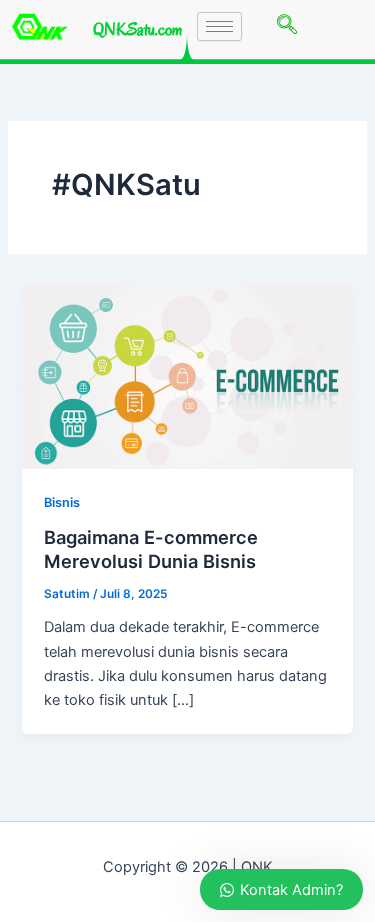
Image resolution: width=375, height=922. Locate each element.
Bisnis (62, 502)
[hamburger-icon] (219, 26)
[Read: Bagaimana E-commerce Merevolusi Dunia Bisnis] (187, 375)
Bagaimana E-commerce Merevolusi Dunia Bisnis (151, 549)
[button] (287, 26)
